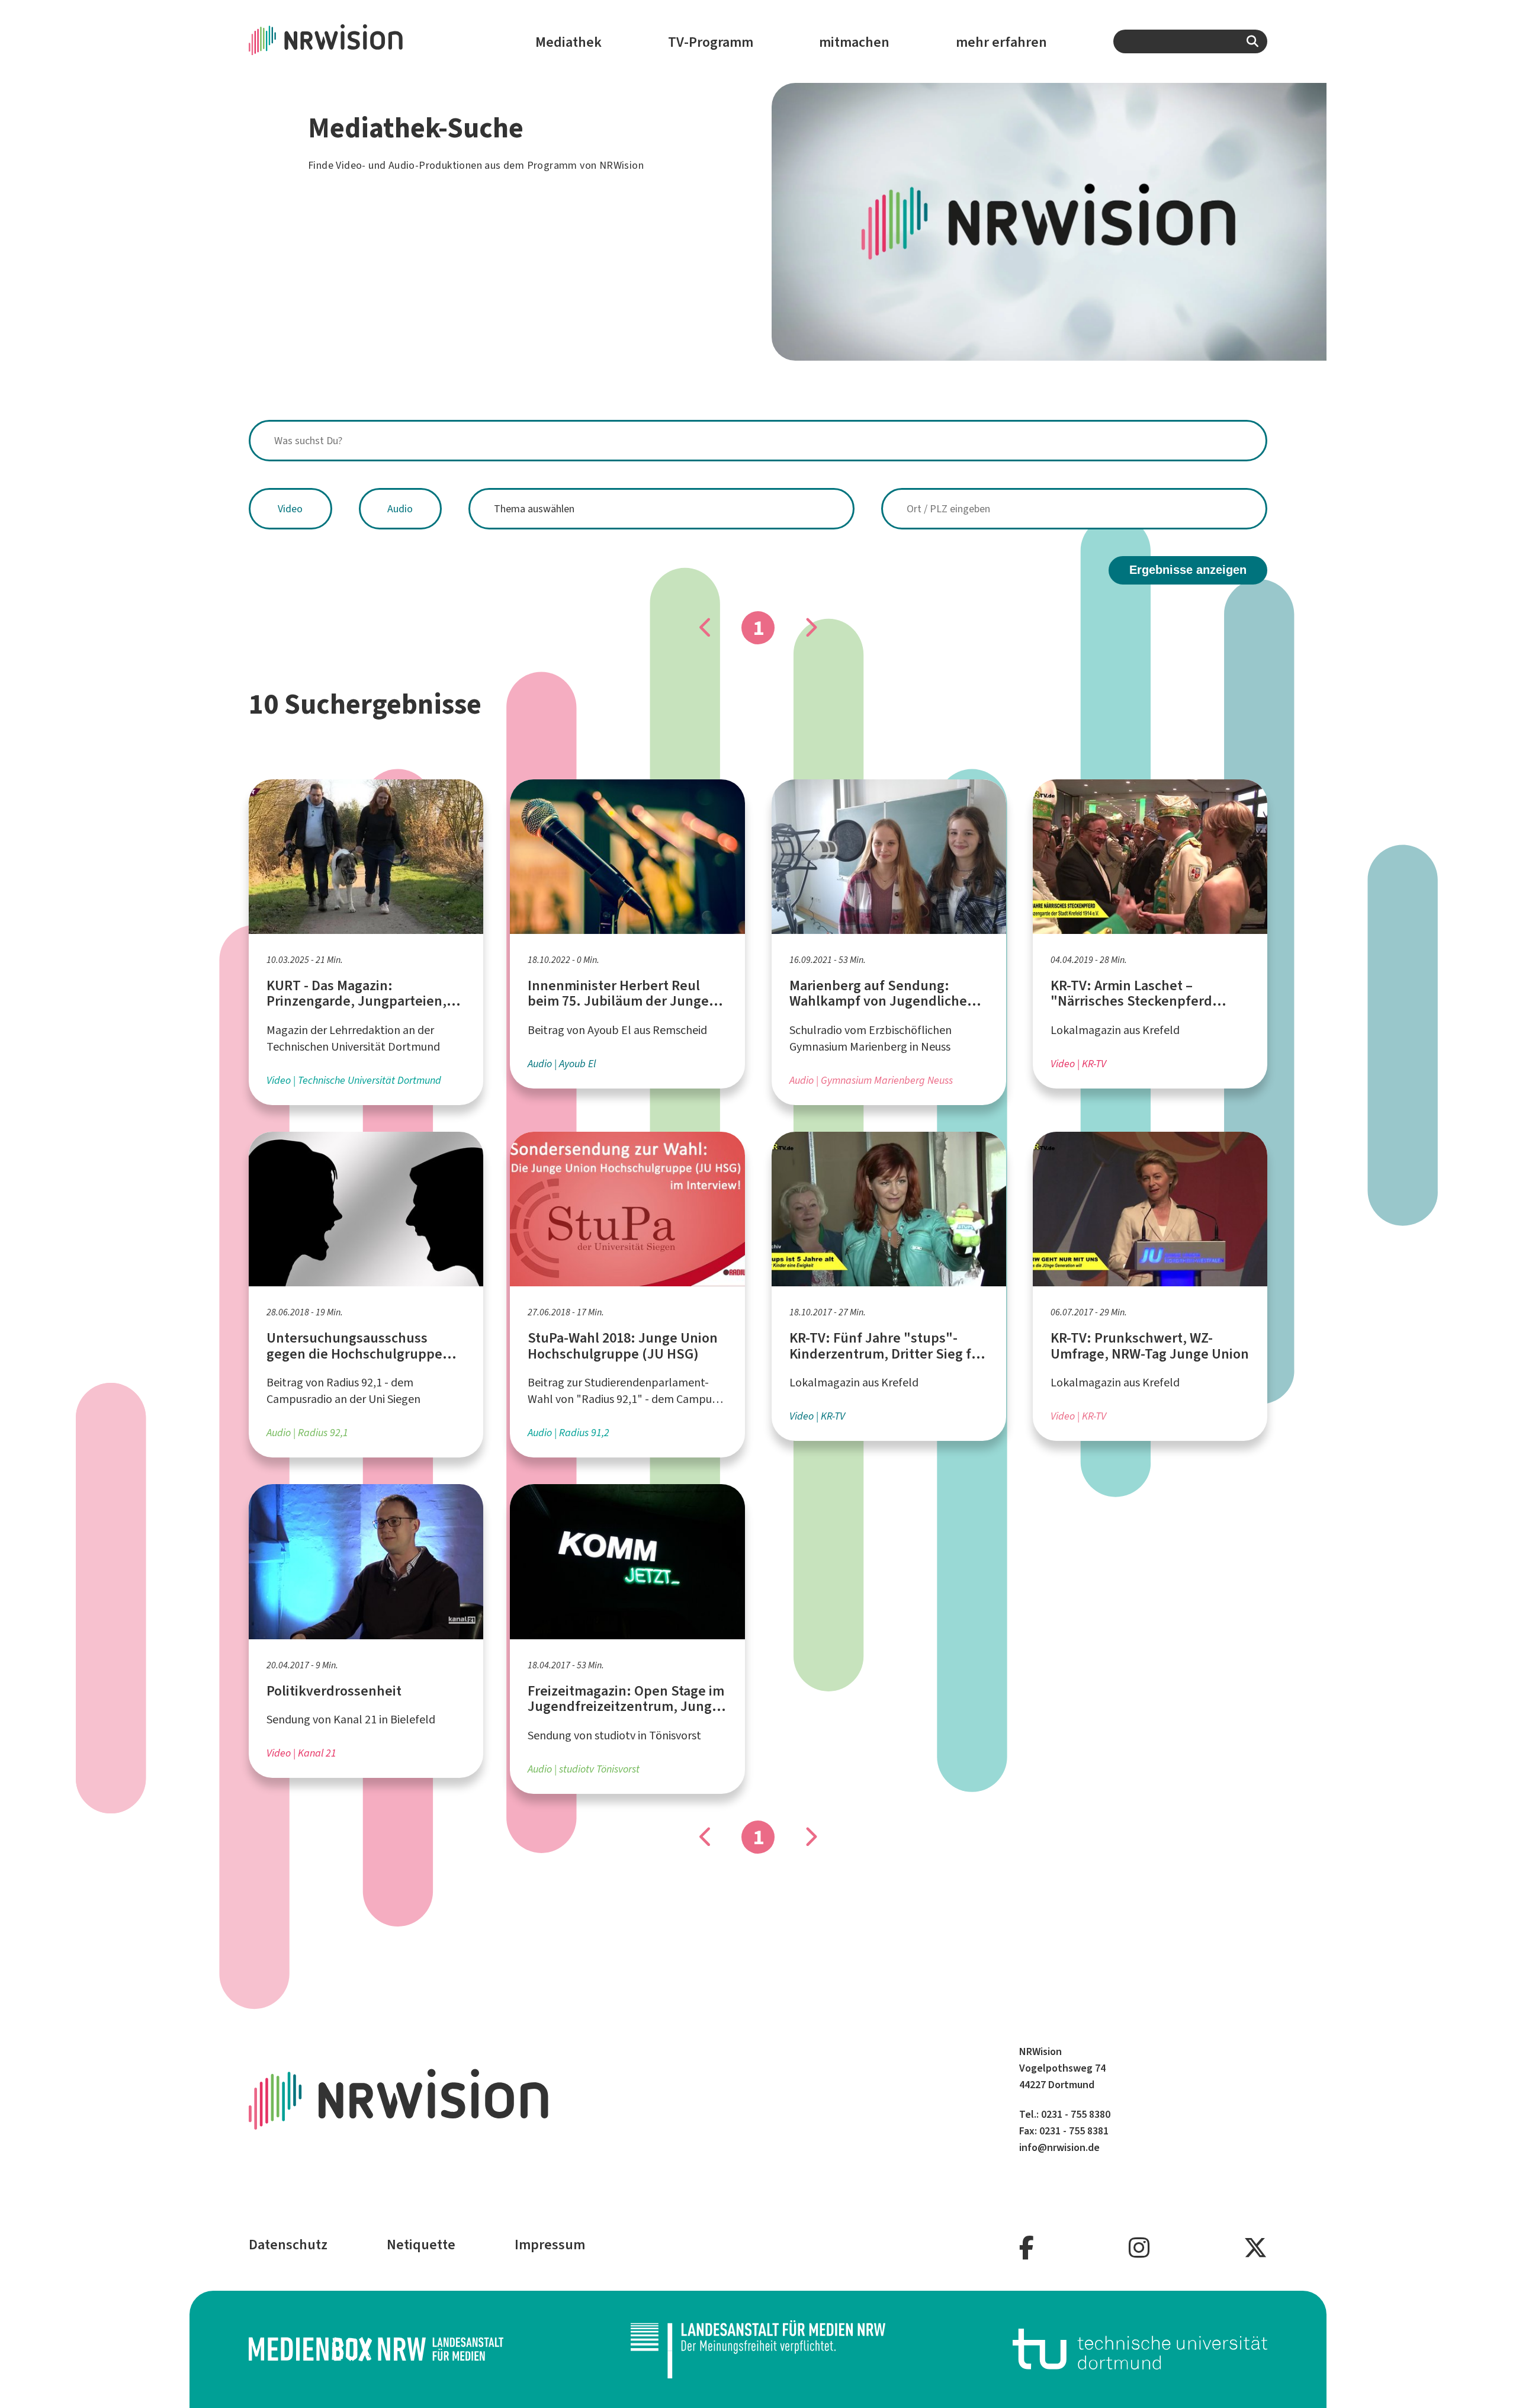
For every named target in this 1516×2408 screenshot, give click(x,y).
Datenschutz (288, 2245)
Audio (400, 509)
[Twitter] (1255, 2248)
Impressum (550, 2245)
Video (290, 509)
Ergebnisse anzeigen (1188, 570)
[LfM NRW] (758, 2349)
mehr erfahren (1001, 42)
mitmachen (854, 42)
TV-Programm (711, 42)
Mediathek (568, 42)
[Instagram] (1139, 2248)
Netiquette (421, 2245)
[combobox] (1190, 41)
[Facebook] (1027, 2248)
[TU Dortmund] (1140, 2349)
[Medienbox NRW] (376, 2349)
